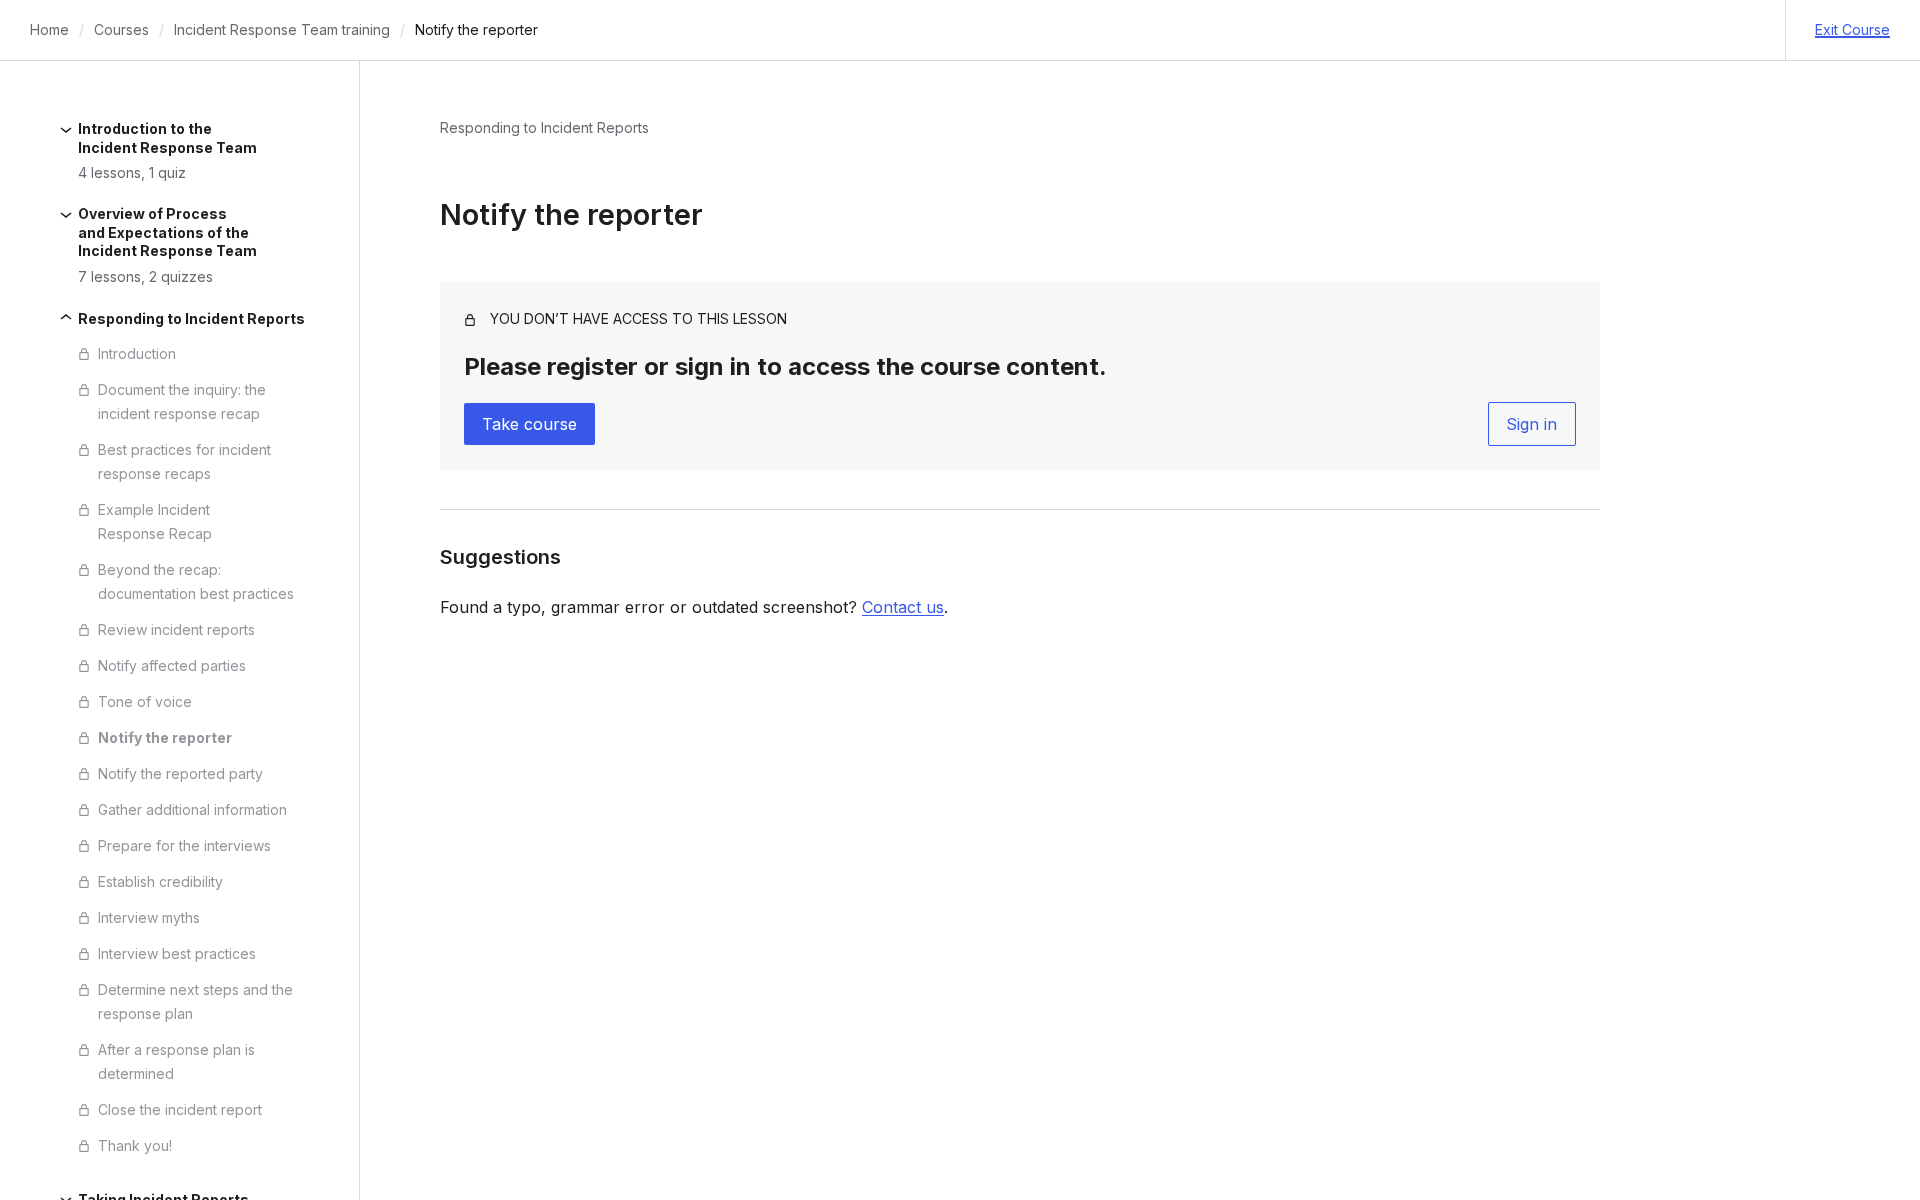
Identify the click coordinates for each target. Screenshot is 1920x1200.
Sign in (1531, 424)
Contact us (903, 607)
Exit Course (1852, 29)
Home (49, 29)
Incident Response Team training (282, 29)
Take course (529, 424)
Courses (121, 29)
